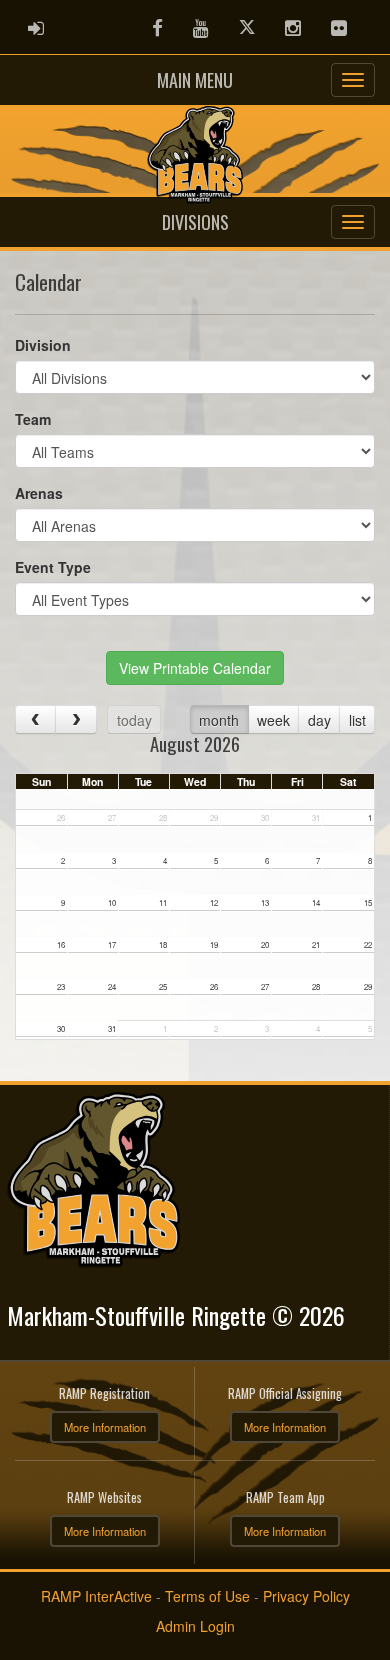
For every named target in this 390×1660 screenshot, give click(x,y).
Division (43, 345)
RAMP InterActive (96, 1596)
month (219, 720)
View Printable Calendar (195, 668)
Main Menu (195, 80)
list (357, 720)
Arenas (39, 493)
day (319, 720)
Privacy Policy (306, 1596)
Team (33, 419)
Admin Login (195, 1626)
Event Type (53, 567)
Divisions (195, 222)
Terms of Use (207, 1596)
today (134, 720)
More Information (105, 1427)
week (273, 720)
